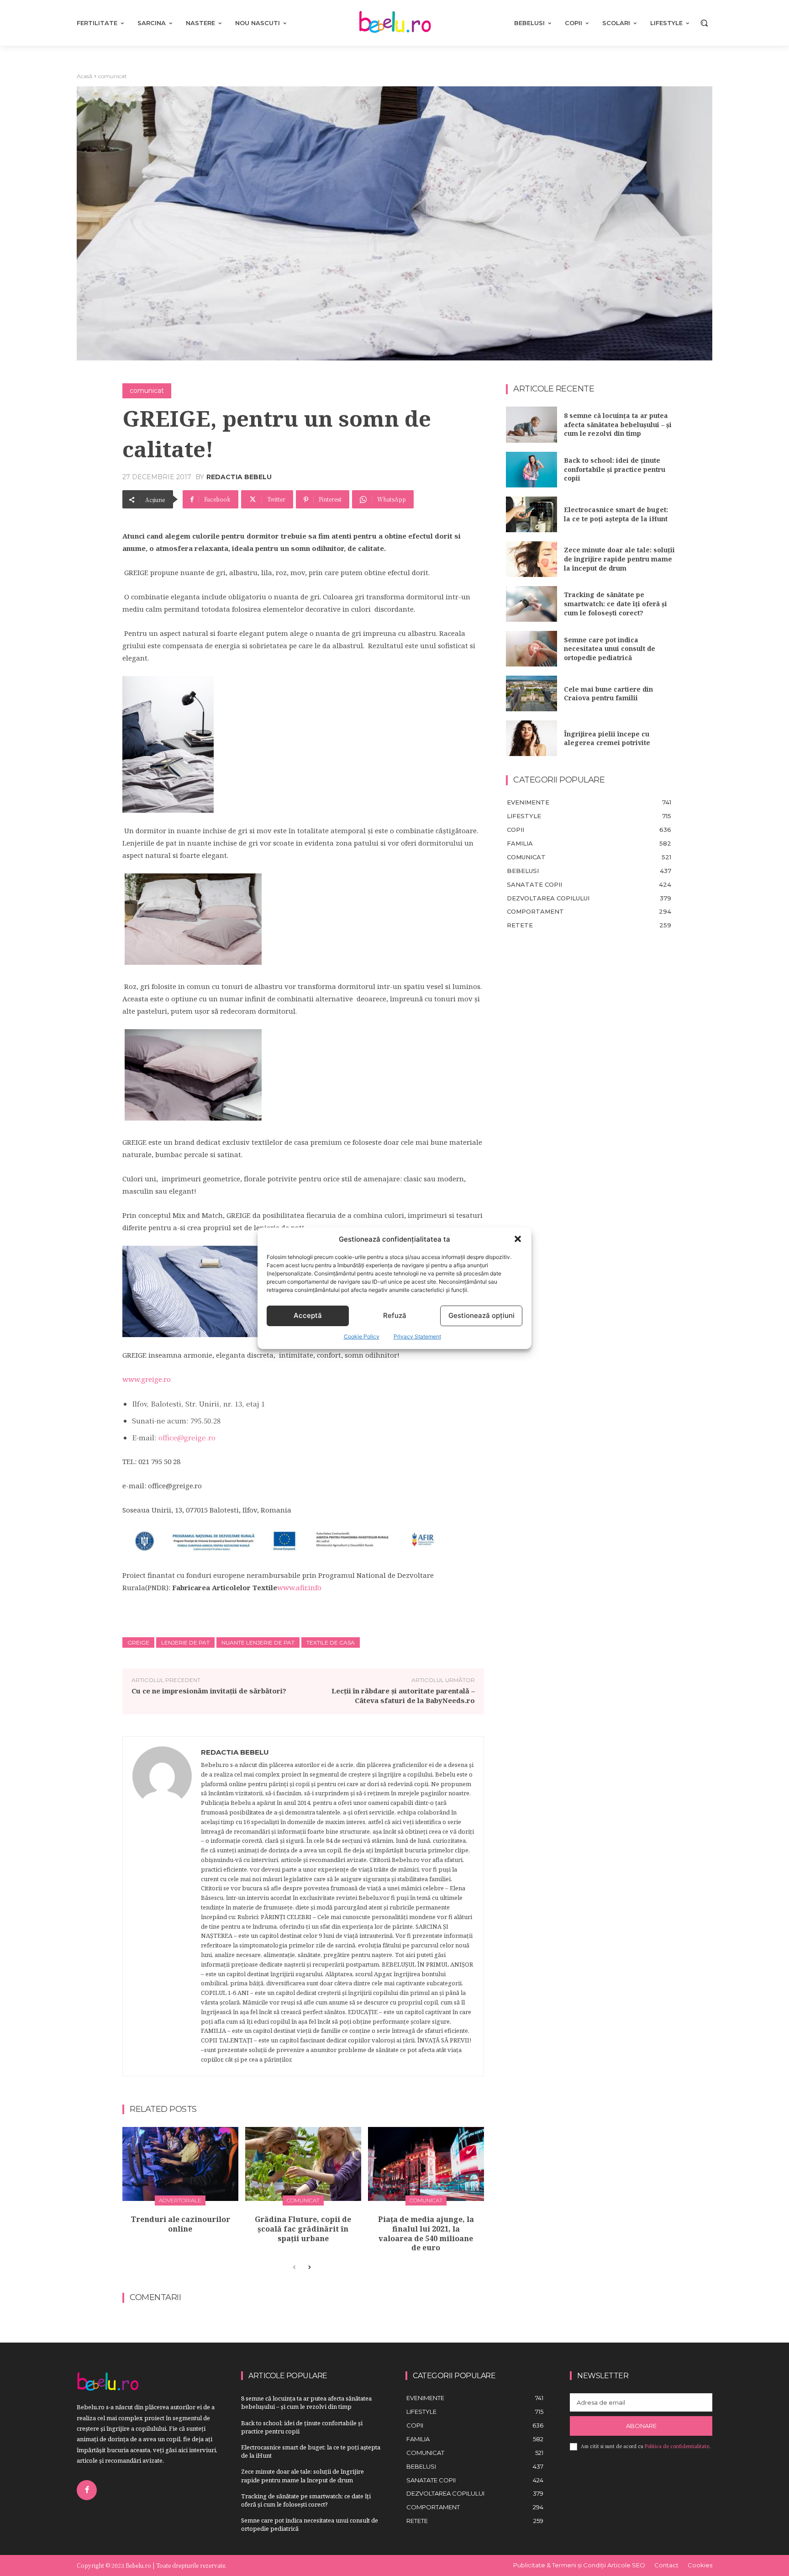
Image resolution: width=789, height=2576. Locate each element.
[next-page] (309, 2268)
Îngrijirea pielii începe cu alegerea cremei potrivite (607, 738)
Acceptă (308, 1315)
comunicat (113, 76)
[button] (518, 1239)
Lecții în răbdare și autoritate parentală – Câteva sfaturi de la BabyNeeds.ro (403, 1695)
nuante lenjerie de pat (258, 1642)
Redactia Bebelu (239, 477)
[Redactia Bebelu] (162, 1906)
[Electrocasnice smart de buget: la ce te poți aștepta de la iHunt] (531, 514)
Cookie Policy (362, 1336)
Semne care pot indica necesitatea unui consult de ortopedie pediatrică (610, 649)
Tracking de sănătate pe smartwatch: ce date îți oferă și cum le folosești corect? (615, 603)
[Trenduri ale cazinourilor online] (180, 2164)
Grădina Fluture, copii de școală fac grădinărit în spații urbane (303, 2229)
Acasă (84, 76)
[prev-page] (294, 2268)
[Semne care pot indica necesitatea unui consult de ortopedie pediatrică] (531, 649)
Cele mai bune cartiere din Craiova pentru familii (608, 694)
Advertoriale (180, 2200)
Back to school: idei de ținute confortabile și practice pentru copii (615, 469)
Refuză (395, 1315)
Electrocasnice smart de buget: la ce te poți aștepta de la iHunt (616, 514)
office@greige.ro (187, 1437)
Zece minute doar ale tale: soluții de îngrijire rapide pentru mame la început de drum (619, 559)
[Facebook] (87, 2490)
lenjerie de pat (185, 1642)
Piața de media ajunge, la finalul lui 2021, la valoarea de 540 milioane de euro (426, 2233)
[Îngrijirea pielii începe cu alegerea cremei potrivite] (531, 738)
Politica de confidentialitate (677, 2446)
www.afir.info (299, 1587)
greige (138, 1642)
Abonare (641, 2426)
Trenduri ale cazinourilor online (180, 2224)
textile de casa (331, 1642)
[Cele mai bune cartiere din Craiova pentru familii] (531, 693)
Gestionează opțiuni (481, 1315)
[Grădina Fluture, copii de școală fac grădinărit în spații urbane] (303, 2164)
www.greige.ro (147, 1379)
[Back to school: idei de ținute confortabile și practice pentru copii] (531, 470)
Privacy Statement (417, 1336)
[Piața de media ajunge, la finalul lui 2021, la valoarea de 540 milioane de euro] (426, 2164)
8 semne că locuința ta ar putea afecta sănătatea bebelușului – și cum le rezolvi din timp (618, 424)
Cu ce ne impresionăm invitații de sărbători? (209, 1691)
